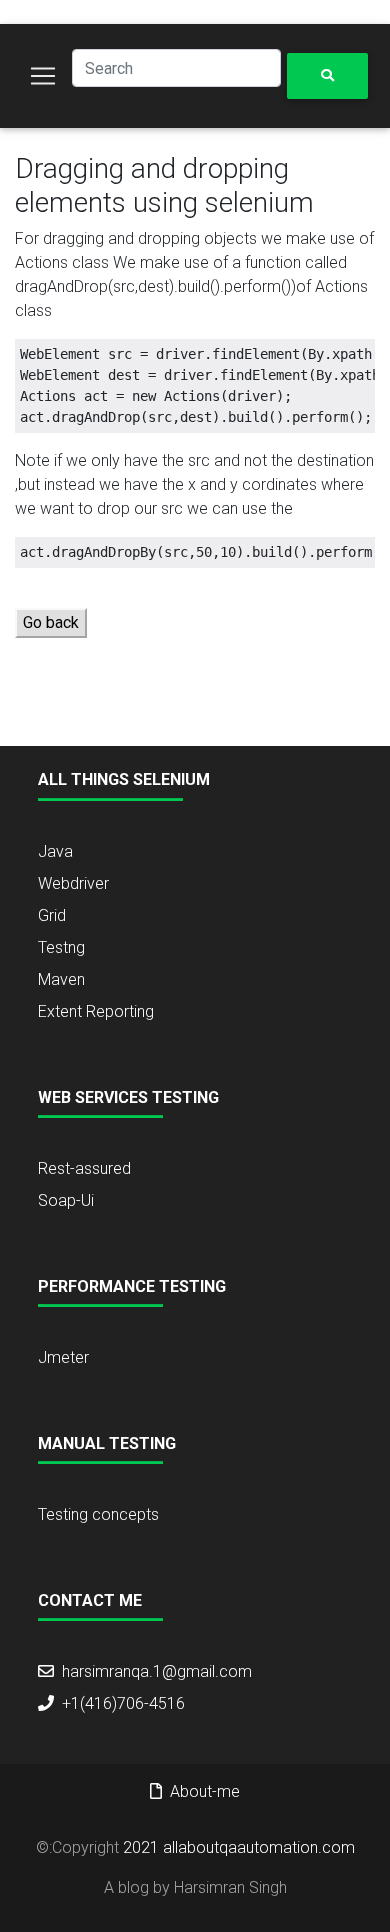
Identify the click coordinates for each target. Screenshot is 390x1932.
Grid (52, 915)
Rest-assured (84, 1168)
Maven (61, 979)
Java (55, 851)
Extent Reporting (96, 1011)
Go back (51, 622)
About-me (205, 1791)
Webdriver (73, 883)
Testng (61, 947)
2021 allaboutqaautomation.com (239, 1847)
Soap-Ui (66, 1200)
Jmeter (63, 1357)
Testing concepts (98, 1514)
